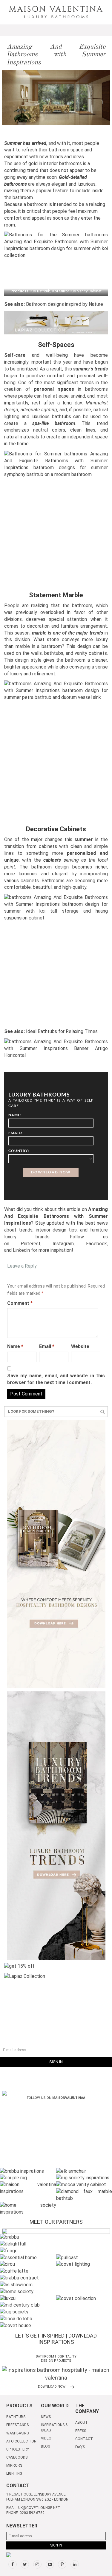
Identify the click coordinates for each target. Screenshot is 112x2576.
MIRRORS (14, 2465)
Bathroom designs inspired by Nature (65, 304)
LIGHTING (14, 2473)
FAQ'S (80, 2447)
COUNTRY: (19, 1151)
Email (47, 1346)
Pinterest (31, 1244)
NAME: (15, 1115)
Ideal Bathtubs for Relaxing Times (62, 1031)
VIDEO (46, 2438)
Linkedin (21, 1250)
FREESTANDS (17, 2425)
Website (80, 1346)
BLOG (46, 2446)
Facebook (96, 1244)
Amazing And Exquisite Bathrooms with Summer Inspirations (56, 55)
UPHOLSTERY (18, 2449)
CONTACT (84, 2439)
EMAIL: (15, 1133)
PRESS (81, 2431)
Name (15, 1346)
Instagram (63, 1244)
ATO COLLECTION (21, 2441)
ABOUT (82, 2423)
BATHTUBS (16, 2417)
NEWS (46, 2417)
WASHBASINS (17, 2433)
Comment (20, 1303)
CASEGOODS (17, 2457)
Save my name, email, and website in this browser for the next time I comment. (56, 1379)
